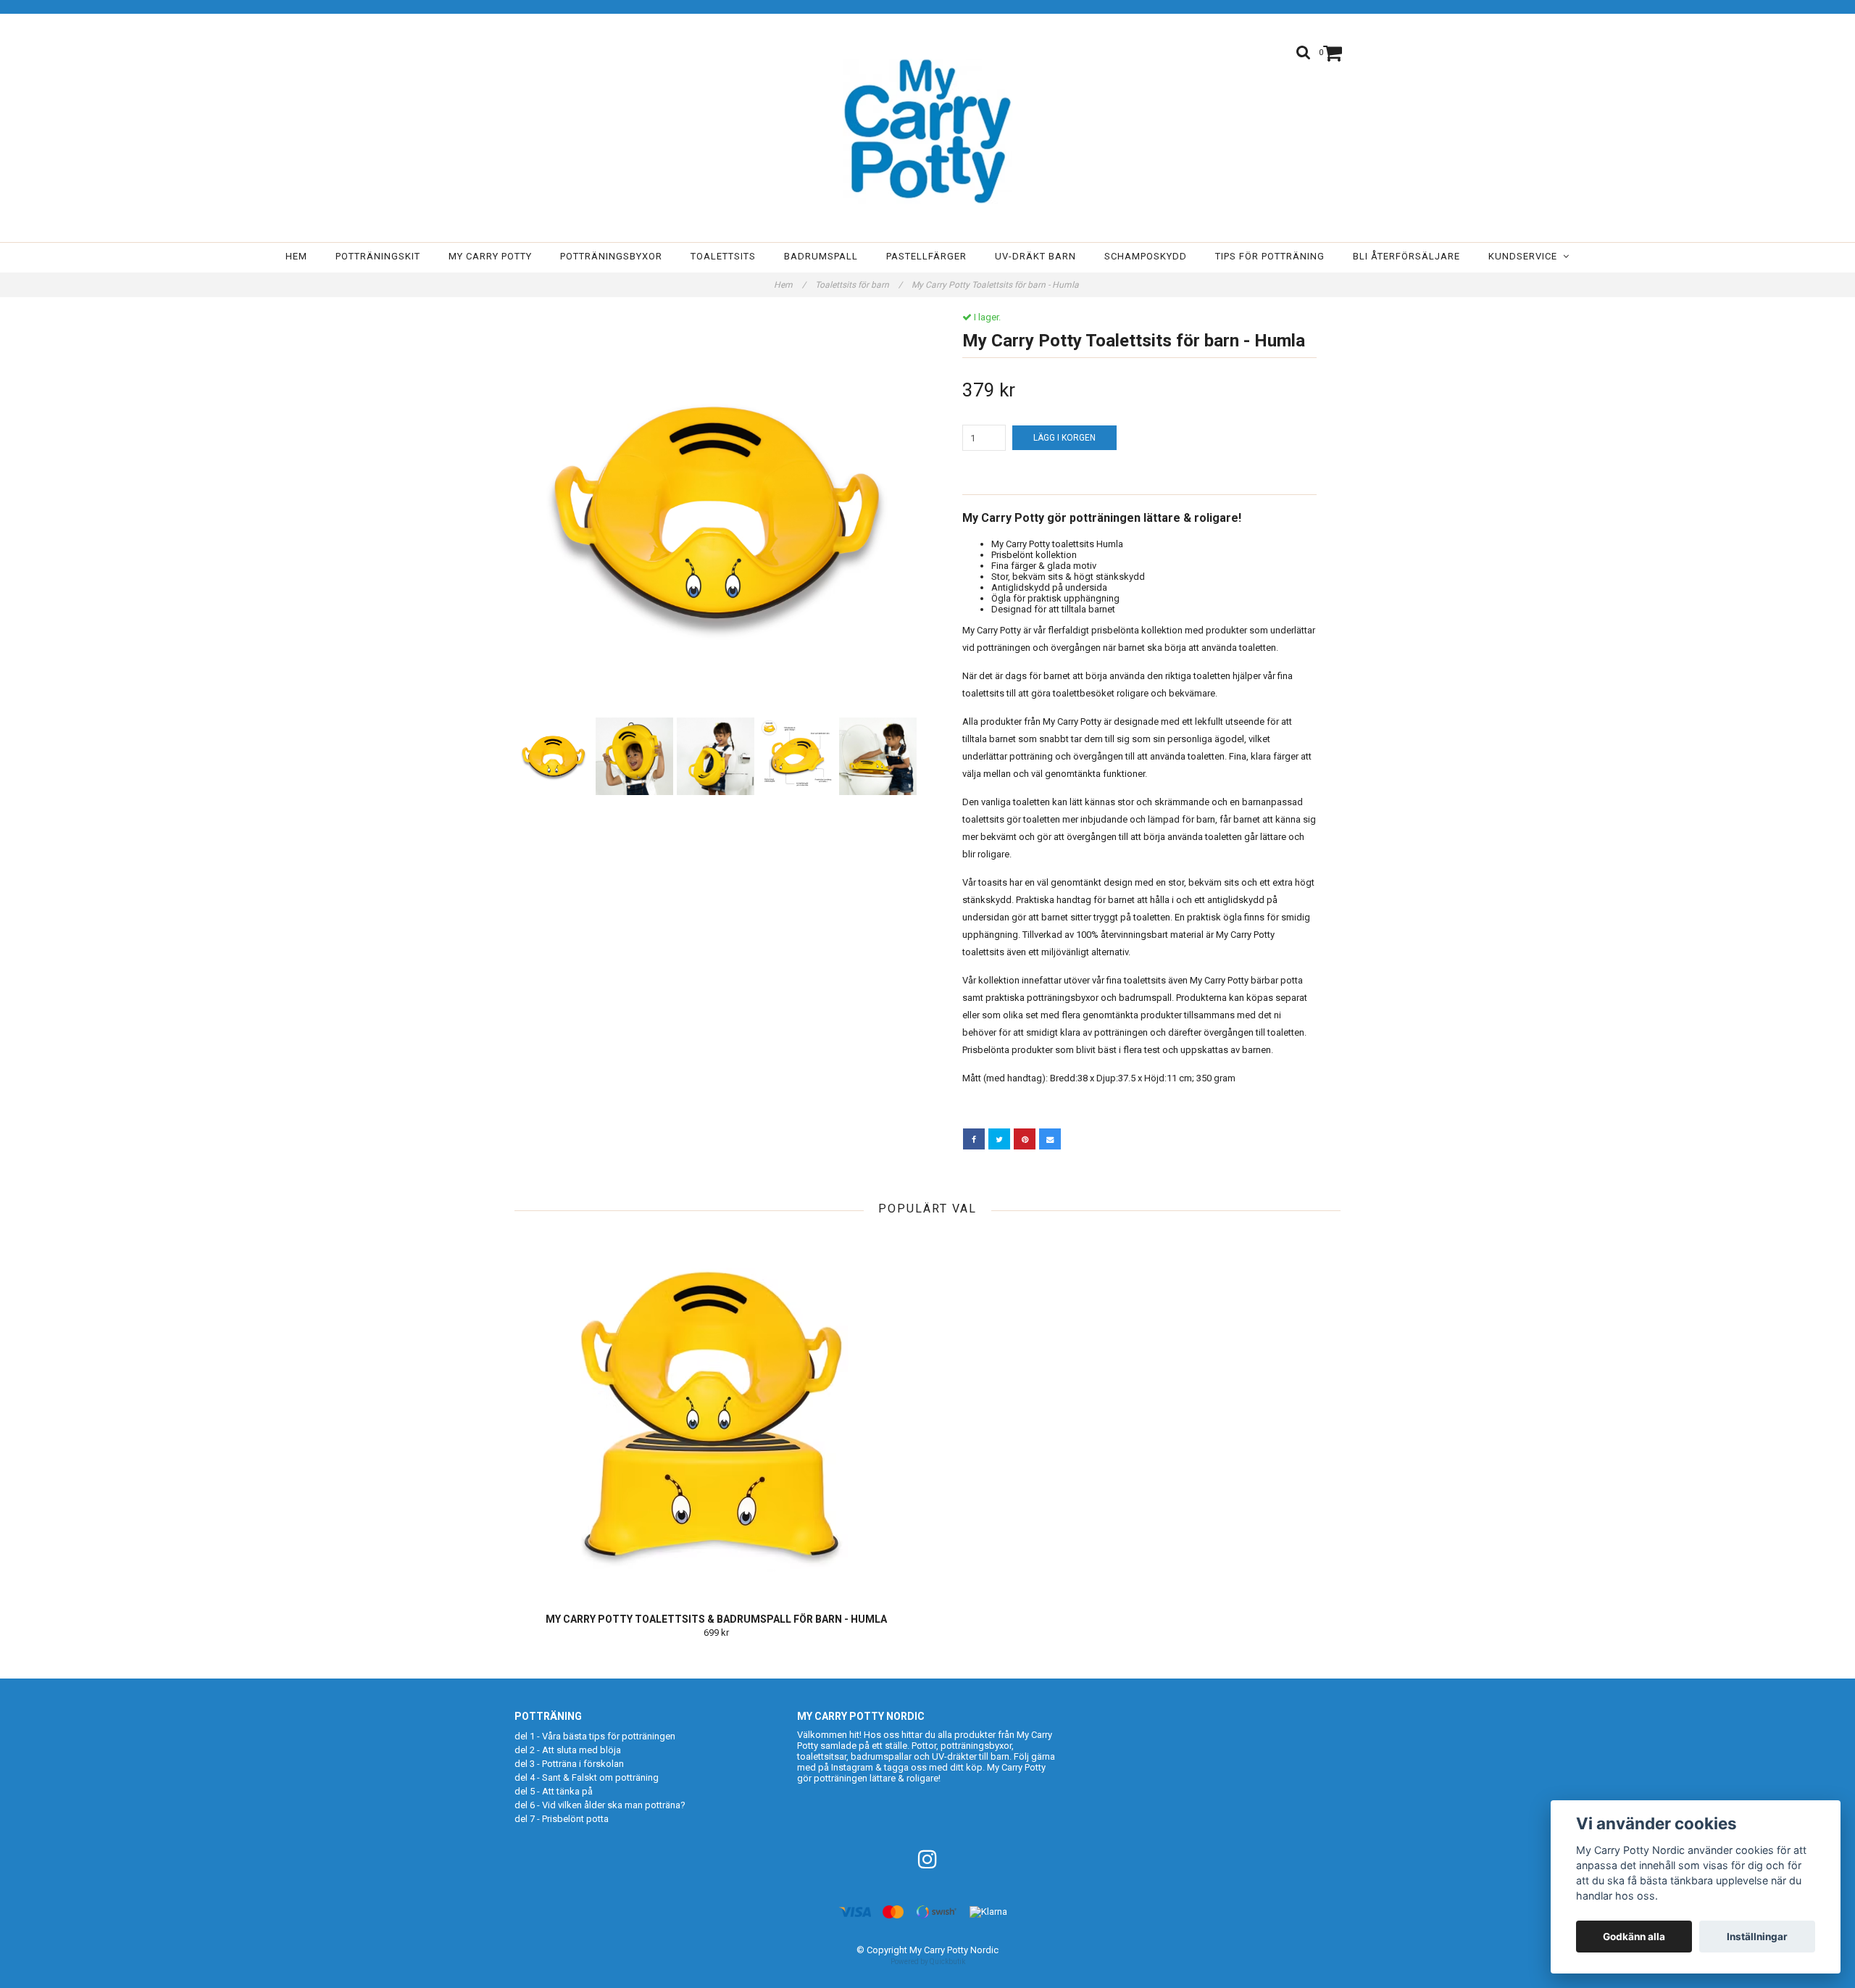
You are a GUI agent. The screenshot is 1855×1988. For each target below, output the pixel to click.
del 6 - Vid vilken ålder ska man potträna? (600, 1805)
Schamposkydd (1146, 256)
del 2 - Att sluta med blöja (568, 1750)
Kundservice (1526, 256)
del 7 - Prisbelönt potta (562, 1819)
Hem (296, 256)
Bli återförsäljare (1406, 256)
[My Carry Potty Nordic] (927, 131)
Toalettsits (723, 256)
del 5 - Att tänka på (554, 1791)
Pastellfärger (926, 256)
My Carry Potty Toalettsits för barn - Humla (996, 285)
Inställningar (1757, 1937)
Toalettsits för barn (859, 285)
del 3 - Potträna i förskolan (569, 1764)
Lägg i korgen (1064, 438)
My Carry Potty (490, 256)
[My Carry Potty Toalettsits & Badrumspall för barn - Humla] (716, 1414)
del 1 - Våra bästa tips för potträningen (595, 1736)
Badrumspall (821, 256)
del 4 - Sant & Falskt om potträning (587, 1777)
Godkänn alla (1634, 1937)
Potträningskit (378, 256)
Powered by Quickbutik (928, 1962)
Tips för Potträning (1270, 256)
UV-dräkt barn (1035, 256)
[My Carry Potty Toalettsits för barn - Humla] (716, 513)
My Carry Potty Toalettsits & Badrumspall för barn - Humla (716, 1619)
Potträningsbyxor (611, 256)
